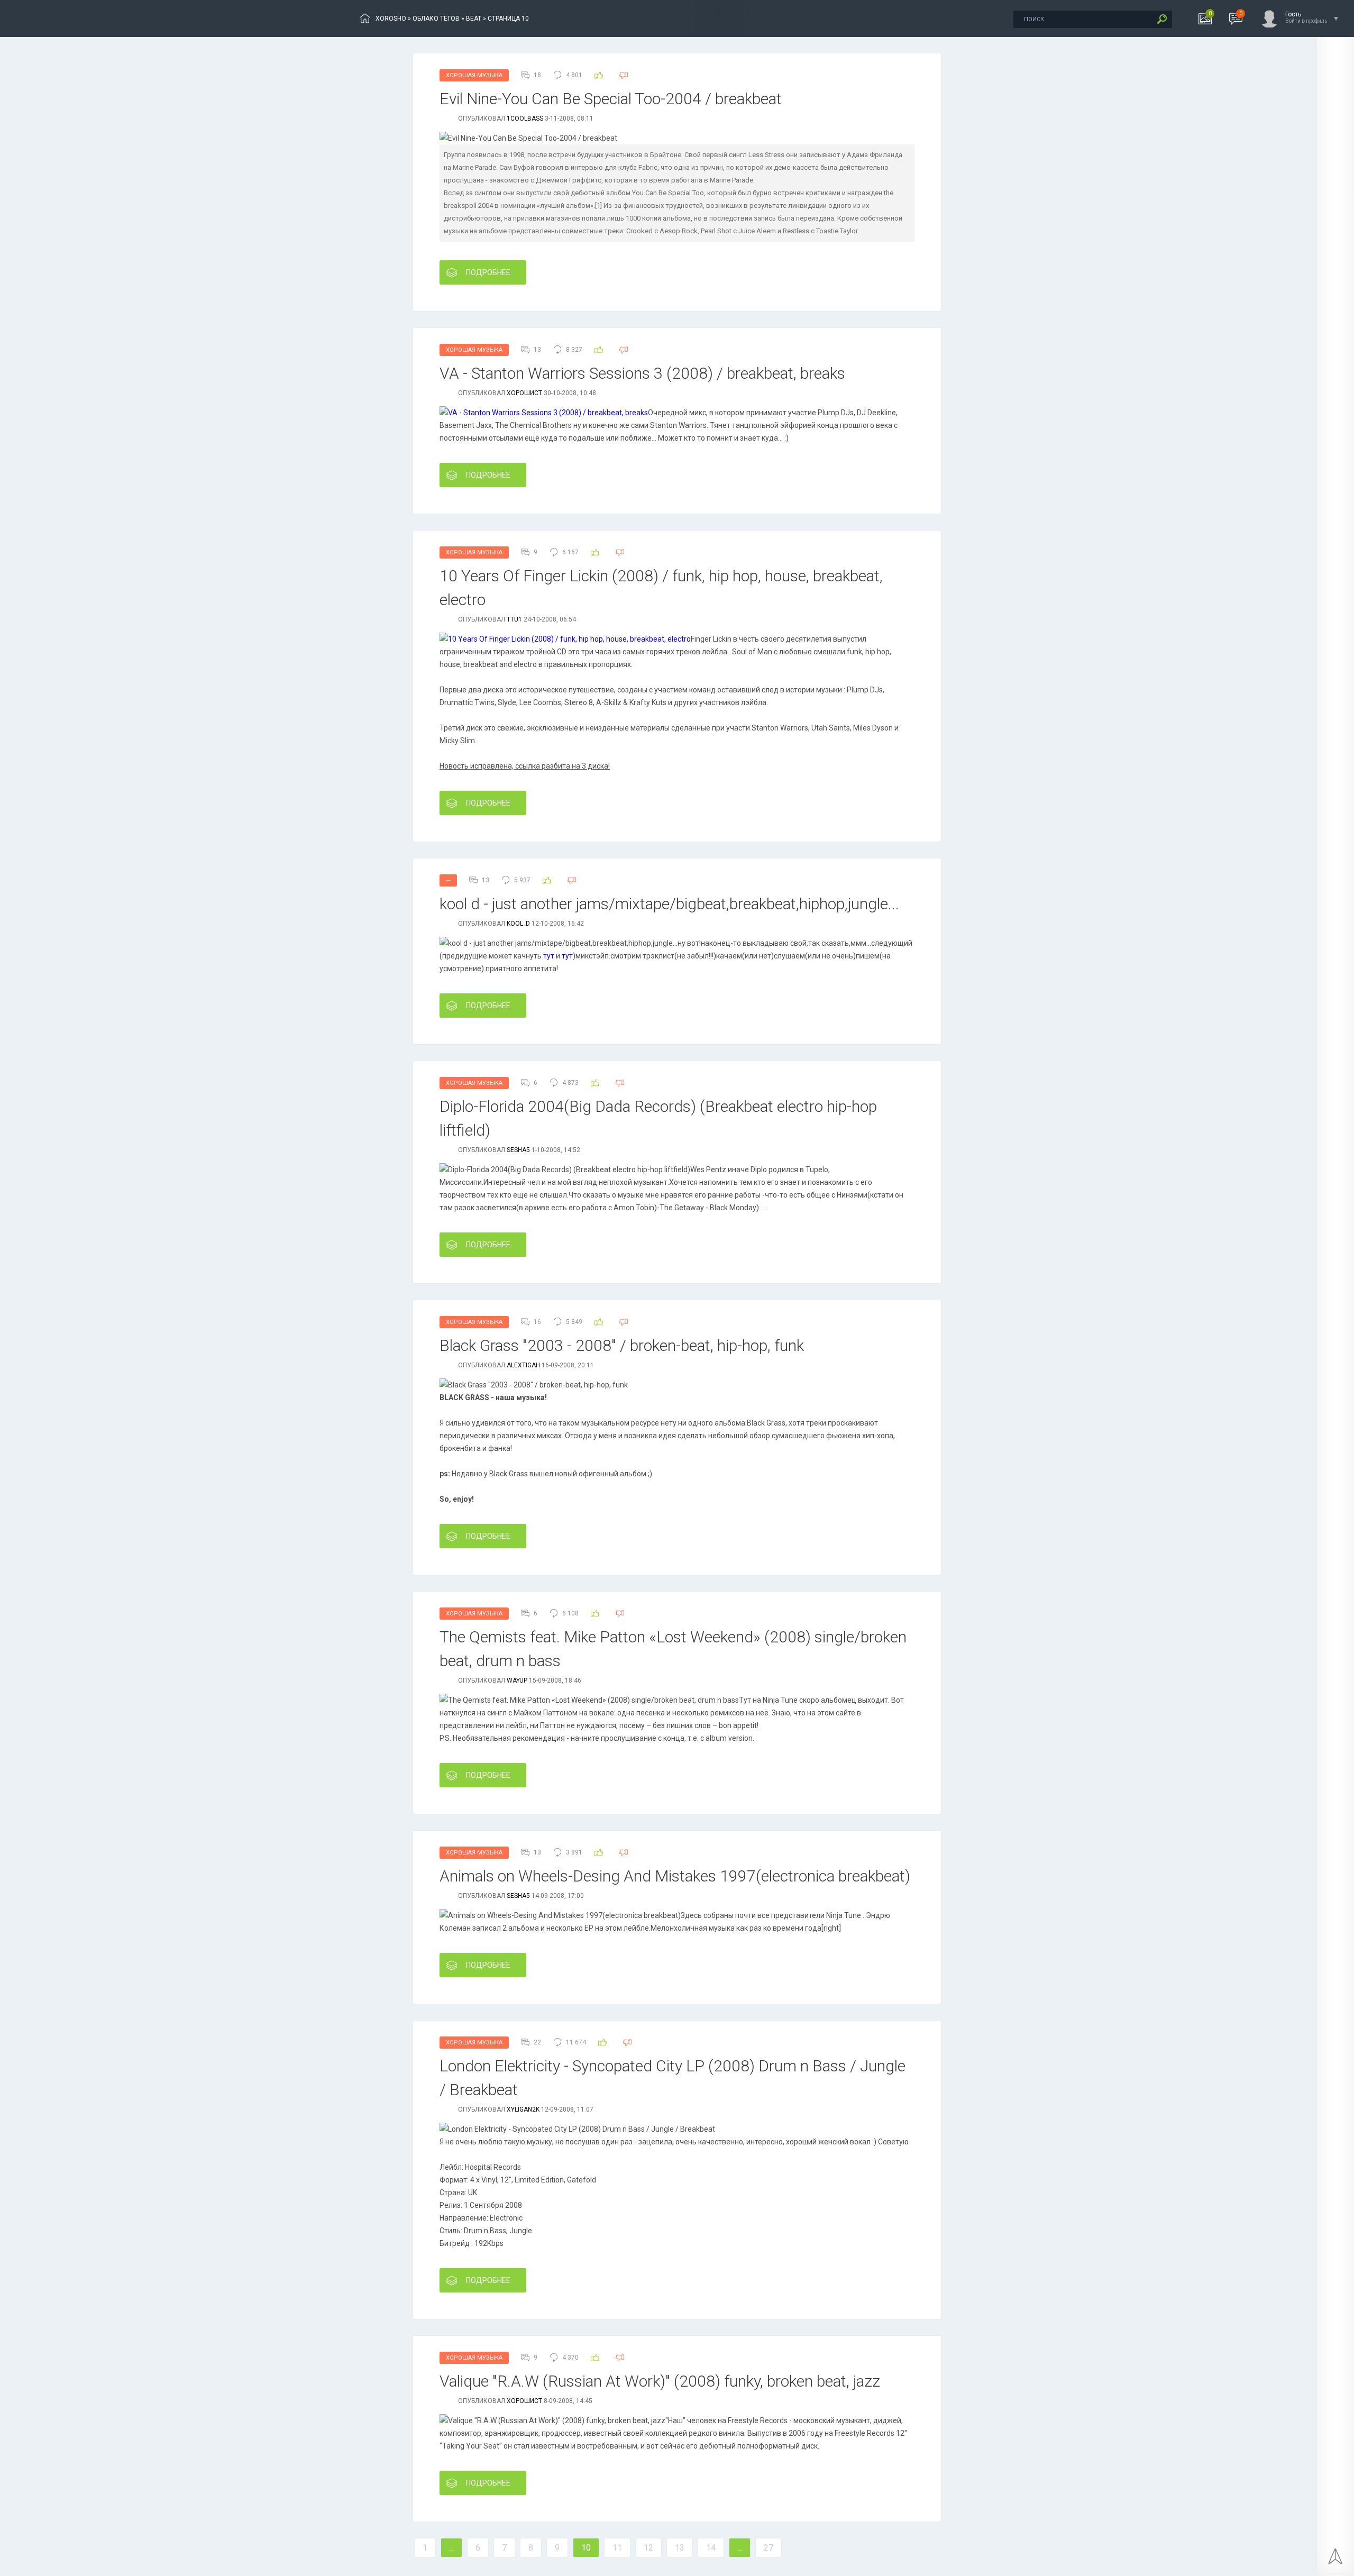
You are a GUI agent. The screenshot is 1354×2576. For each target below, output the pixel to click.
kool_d (518, 924)
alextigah (523, 1365)
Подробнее (488, 272)
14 (711, 2548)
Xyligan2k (523, 2109)
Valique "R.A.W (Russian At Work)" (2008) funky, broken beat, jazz (660, 2381)
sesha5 (518, 1150)
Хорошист (524, 393)
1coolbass (525, 118)
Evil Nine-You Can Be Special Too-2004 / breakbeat (611, 99)
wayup (517, 1680)
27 (769, 2548)
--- (448, 880)
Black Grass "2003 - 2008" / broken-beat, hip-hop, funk (622, 1345)
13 (680, 2548)
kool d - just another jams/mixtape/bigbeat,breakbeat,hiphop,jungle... (669, 904)
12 (648, 2548)
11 (617, 2548)
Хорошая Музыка (474, 75)
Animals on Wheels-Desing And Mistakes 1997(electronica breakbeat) (675, 1876)
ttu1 (514, 619)
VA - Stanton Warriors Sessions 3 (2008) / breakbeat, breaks (642, 373)
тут (549, 956)
